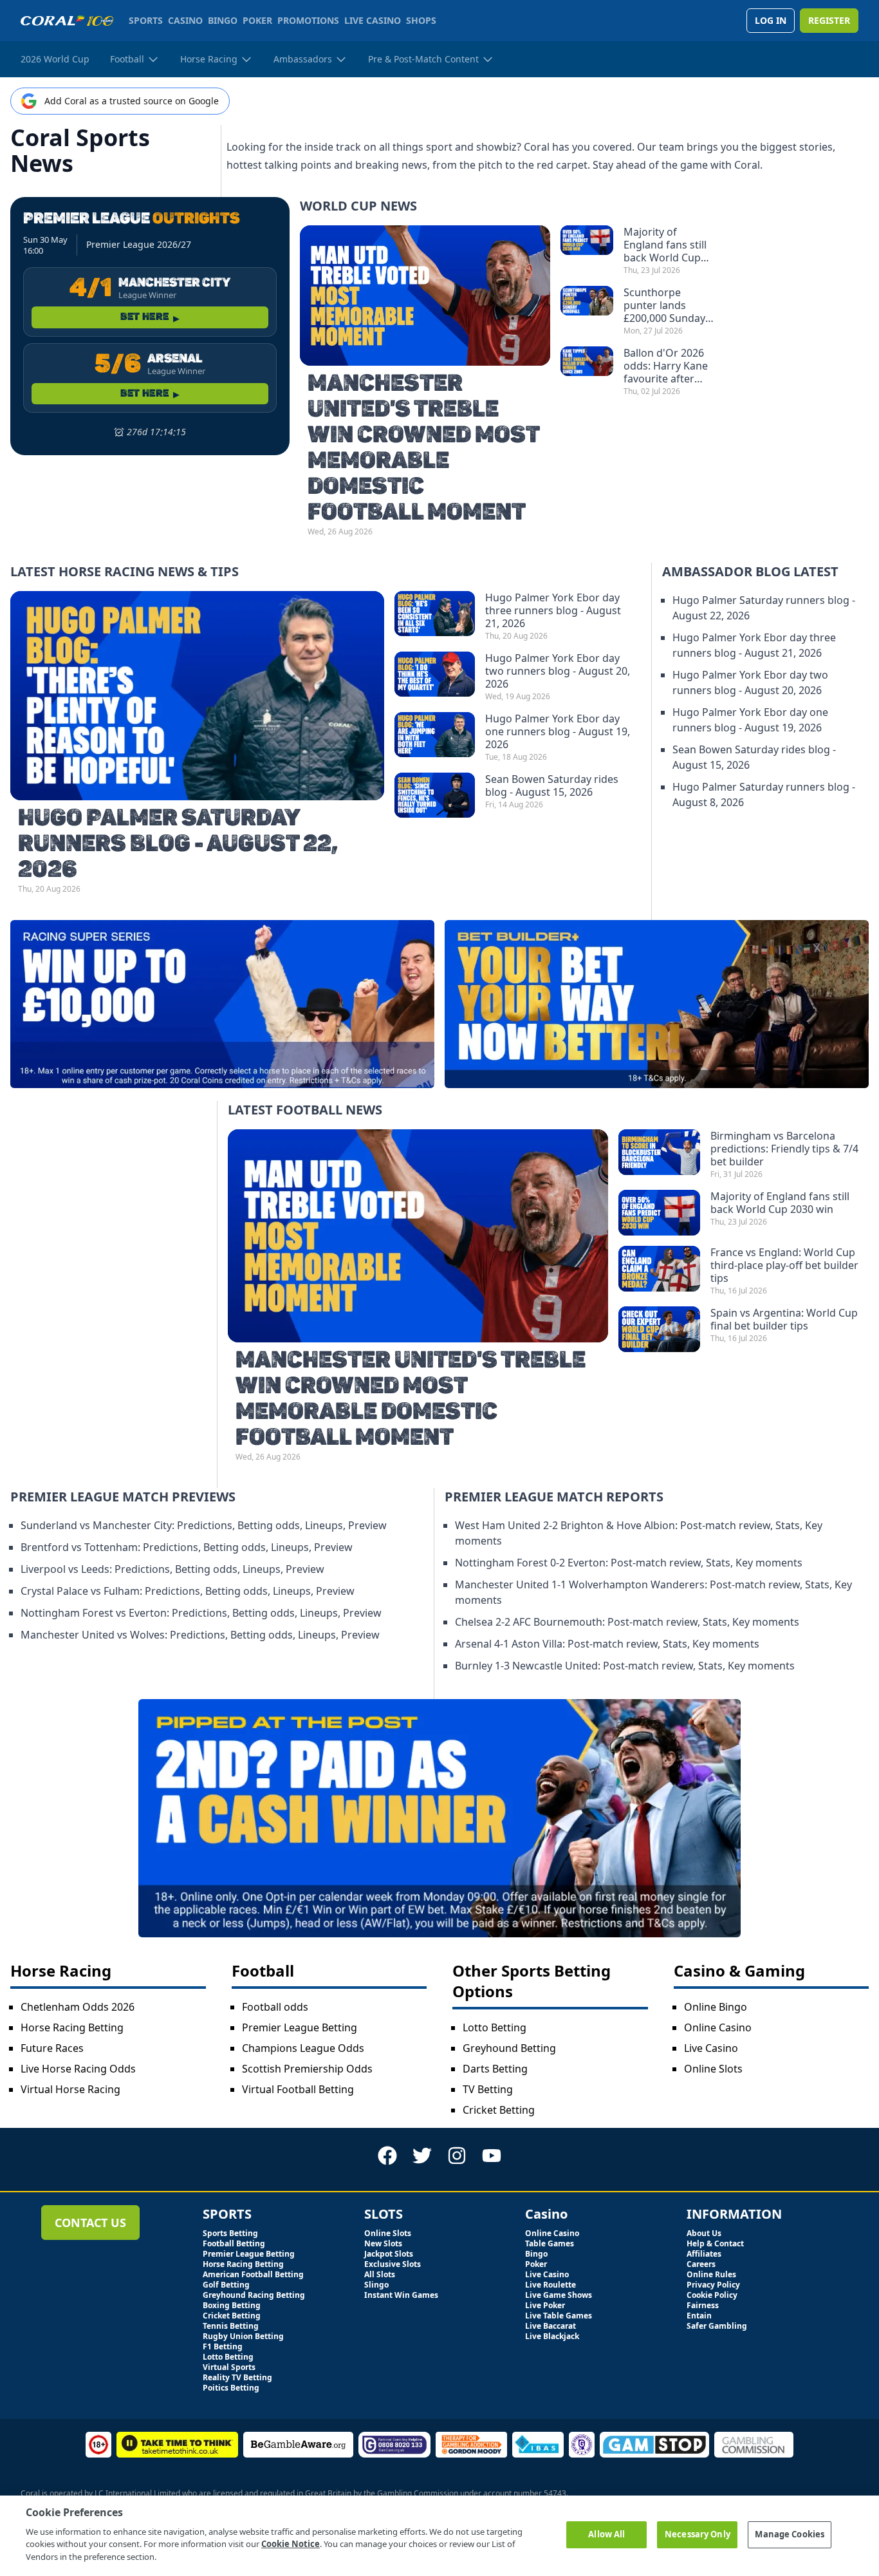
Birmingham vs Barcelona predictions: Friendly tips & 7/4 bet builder (784, 1149)
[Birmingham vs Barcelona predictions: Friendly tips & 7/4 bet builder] (659, 1154)
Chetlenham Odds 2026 (78, 2007)
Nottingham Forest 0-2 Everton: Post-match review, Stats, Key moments (629, 1563)
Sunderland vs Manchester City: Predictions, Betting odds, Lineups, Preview (204, 1525)
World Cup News (358, 206)
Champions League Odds (303, 2048)
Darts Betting (495, 2069)
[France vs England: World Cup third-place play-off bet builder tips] (659, 1271)
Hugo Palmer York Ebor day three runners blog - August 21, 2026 (553, 610)
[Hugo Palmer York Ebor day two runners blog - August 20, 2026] (435, 677)
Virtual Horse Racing (70, 2089)
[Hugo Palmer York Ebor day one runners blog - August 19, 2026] (435, 737)
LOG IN (771, 20)
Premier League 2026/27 (139, 244)
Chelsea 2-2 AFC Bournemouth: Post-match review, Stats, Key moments (627, 1622)
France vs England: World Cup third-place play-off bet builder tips (784, 1265)
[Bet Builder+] (657, 1004)
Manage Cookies (790, 2534)
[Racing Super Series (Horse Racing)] (222, 1004)
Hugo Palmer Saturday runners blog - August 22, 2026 (178, 844)
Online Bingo (716, 2007)
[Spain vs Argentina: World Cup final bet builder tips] (659, 1329)
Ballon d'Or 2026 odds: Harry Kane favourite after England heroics (666, 366)
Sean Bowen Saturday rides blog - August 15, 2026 (552, 785)
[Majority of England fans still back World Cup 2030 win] (587, 250)
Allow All (606, 2534)
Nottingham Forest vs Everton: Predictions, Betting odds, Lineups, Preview (201, 1613)
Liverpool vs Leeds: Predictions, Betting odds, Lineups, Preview (172, 1569)
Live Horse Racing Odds (78, 2069)
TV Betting (488, 2089)
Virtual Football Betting (298, 2089)
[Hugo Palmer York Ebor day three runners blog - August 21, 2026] (435, 616)
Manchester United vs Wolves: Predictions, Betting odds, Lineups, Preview (200, 1635)
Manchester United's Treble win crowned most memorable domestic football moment (423, 448)
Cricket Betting (499, 2110)
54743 (555, 2493)
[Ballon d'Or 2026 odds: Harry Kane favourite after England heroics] (587, 371)
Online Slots (713, 2069)
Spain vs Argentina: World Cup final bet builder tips (784, 1319)
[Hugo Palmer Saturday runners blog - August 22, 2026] (197, 696)
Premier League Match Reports (554, 1497)
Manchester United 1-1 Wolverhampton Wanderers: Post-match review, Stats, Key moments (653, 1592)
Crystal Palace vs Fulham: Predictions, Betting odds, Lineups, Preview (188, 1591)
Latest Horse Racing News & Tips (125, 571)
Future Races (52, 2048)
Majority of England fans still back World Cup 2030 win (665, 245)
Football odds (275, 2007)
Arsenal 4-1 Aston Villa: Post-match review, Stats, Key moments (607, 1644)
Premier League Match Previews (123, 1497)
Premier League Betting (300, 2027)
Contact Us (90, 2223)
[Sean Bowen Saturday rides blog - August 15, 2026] (435, 795)
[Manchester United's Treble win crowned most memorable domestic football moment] (425, 296)
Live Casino (711, 2048)
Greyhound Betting (509, 2048)
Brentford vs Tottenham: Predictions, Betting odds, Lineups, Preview (187, 1547)
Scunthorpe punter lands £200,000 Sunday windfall (664, 305)
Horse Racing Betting (72, 2027)
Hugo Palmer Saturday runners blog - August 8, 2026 (764, 794)
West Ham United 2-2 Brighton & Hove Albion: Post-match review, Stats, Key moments (639, 1533)
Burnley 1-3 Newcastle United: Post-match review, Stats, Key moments (625, 1666)
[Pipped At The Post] (439, 1818)
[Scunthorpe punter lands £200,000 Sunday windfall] (587, 311)
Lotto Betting (495, 2027)
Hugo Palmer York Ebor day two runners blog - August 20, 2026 (558, 671)
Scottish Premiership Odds (307, 2069)
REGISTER (829, 20)
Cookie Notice (291, 2544)
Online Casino (718, 2027)
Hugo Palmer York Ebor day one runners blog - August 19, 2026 (558, 731)
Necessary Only (698, 2534)
